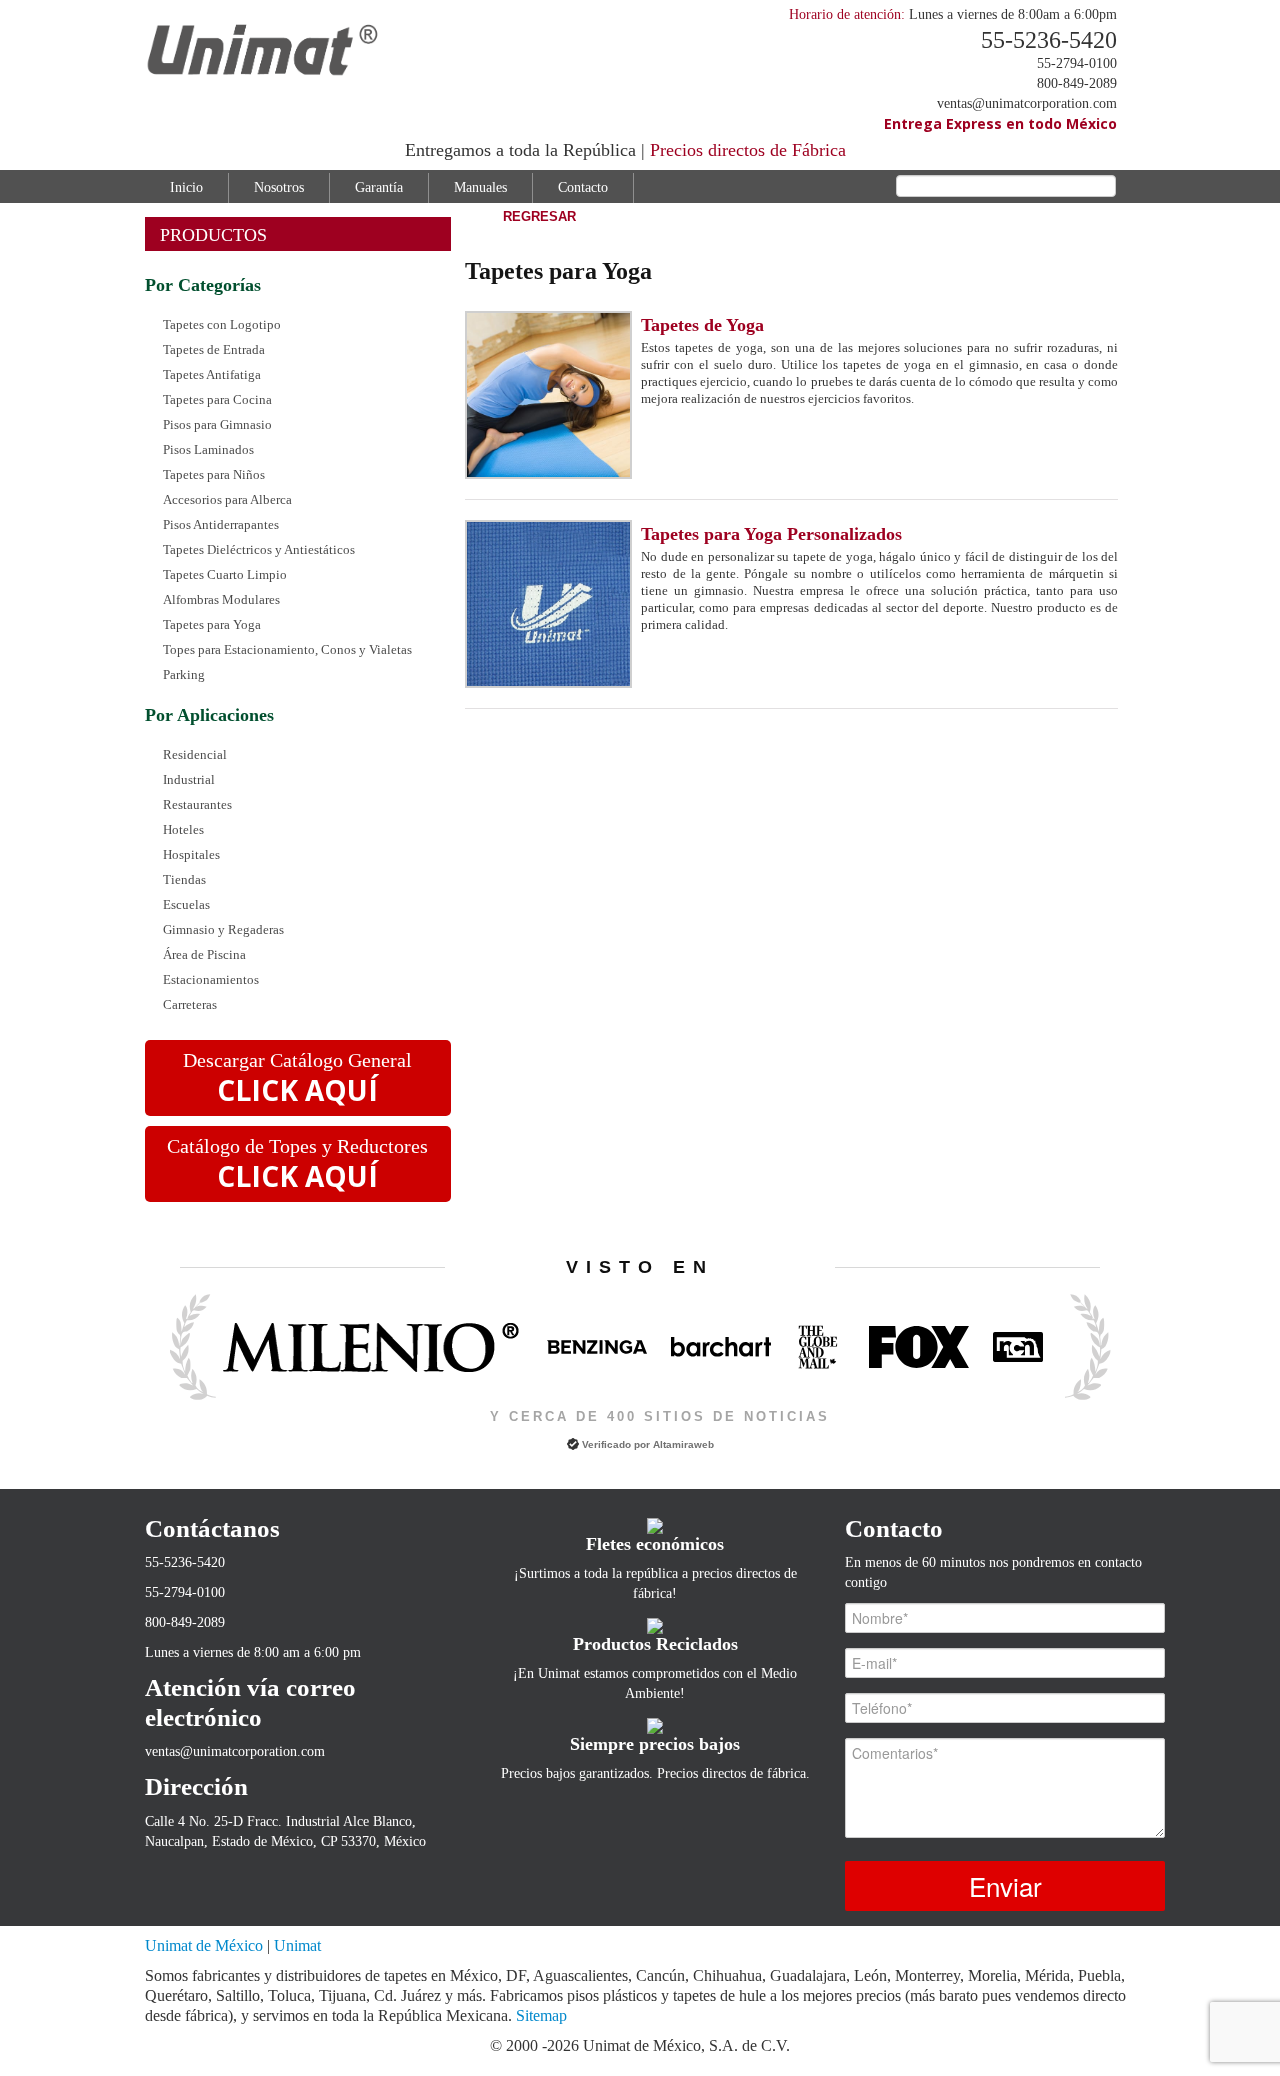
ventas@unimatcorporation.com (1027, 103)
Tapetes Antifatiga (212, 374)
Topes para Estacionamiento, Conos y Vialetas (287, 649)
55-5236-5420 (1049, 40)
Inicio (186, 187)
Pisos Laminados (208, 449)
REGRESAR (539, 216)
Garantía (379, 187)
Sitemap (541, 2015)
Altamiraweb (683, 1444)
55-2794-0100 (1077, 63)
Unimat (297, 1945)
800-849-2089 (1077, 83)
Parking (184, 674)
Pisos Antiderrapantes (221, 524)
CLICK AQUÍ (297, 1090)
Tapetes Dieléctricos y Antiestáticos (259, 549)
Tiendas (184, 879)
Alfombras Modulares (221, 599)
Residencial (195, 754)
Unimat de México (206, 1945)
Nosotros (279, 187)
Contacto (583, 187)
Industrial (189, 779)
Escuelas (186, 904)
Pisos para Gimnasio (217, 424)
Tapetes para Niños (214, 474)
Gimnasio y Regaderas (223, 929)
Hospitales (191, 854)
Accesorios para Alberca (227, 499)
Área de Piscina (204, 954)
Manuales (480, 187)
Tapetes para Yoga (212, 624)
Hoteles (183, 829)
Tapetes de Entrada (214, 349)
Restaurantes (197, 804)
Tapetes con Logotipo (222, 324)
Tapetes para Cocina (217, 399)
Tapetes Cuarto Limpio (225, 574)
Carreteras (190, 1004)
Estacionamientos (211, 979)
